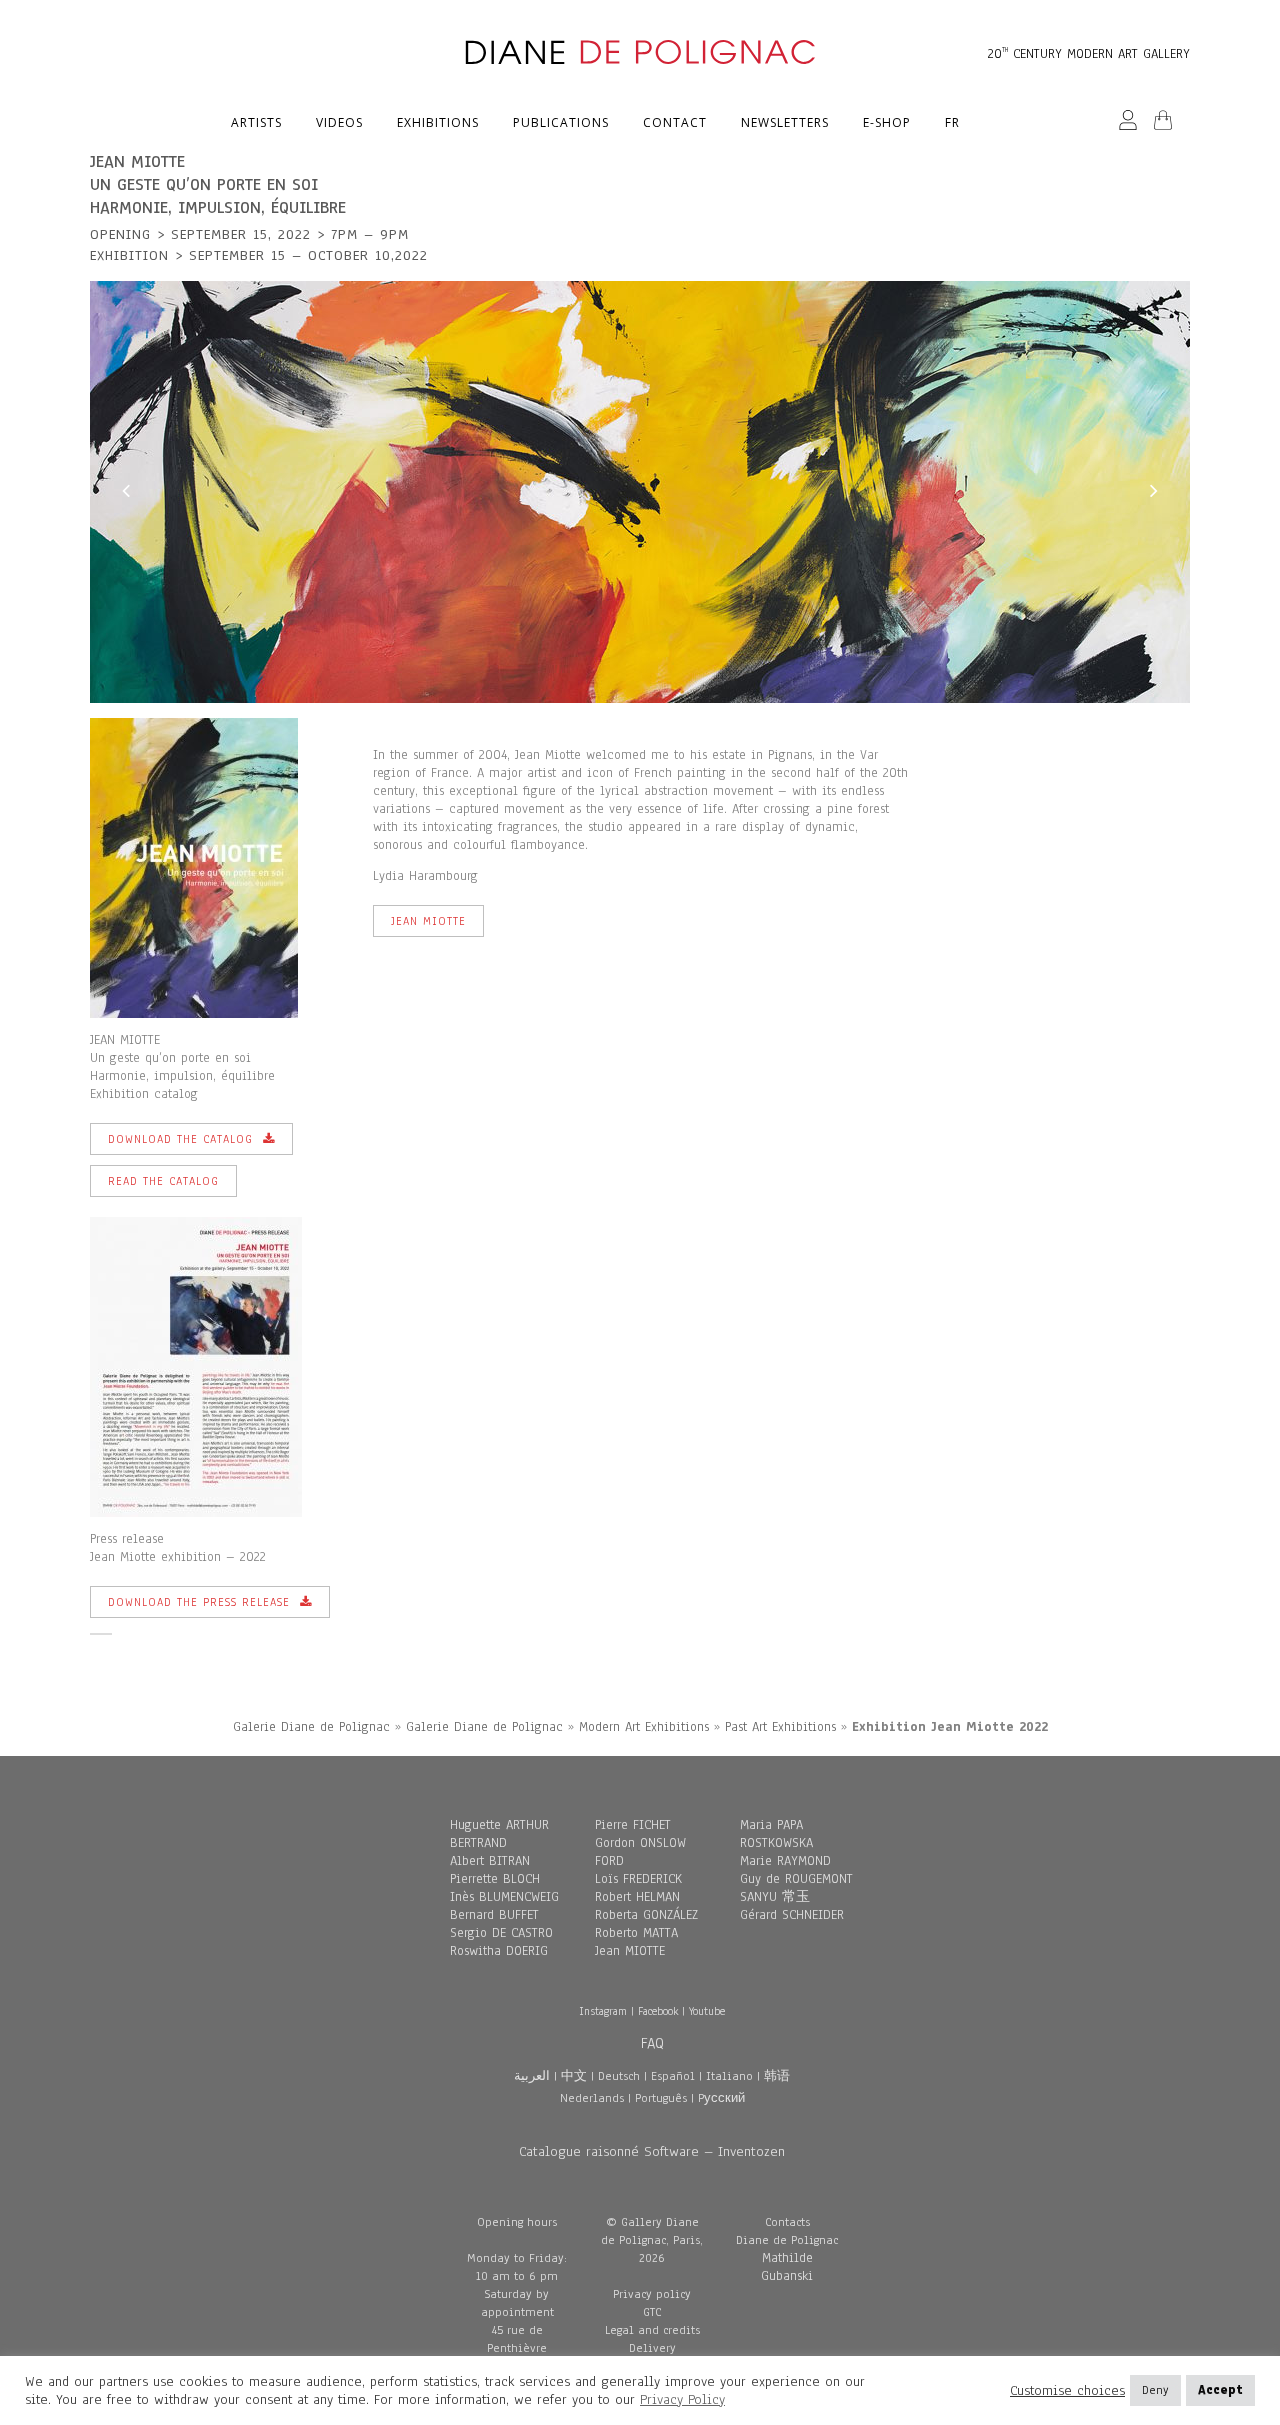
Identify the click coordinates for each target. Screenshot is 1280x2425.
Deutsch (619, 2076)
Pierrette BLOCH (495, 1879)
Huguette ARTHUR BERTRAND (499, 1834)
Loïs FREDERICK (638, 1879)
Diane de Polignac (787, 2240)
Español (673, 2076)
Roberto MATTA (636, 1933)
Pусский (721, 2098)
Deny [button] (1155, 2390)
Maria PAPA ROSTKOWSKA (776, 1834)
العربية (532, 2076)
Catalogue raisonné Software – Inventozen (652, 2151)
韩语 (777, 2076)
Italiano (729, 2076)
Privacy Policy (682, 2399)
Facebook (658, 2011)
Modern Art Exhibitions (644, 1727)
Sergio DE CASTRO (501, 1933)
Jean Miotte (428, 921)
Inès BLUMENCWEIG (504, 1897)
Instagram (603, 2011)
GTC (652, 2312)
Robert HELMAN (637, 1897)
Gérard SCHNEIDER (792, 1915)
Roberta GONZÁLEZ (646, 1915)
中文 (574, 2076)
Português (661, 2098)
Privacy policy (652, 2294)
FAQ (652, 2043)
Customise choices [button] (1067, 2391)
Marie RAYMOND (785, 1861)
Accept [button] (1220, 2390)
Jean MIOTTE (630, 1951)
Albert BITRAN (490, 1861)
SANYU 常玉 (775, 1897)
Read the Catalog (163, 1181)
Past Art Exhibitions (780, 1727)
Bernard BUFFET (494, 1915)
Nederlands (592, 2098)
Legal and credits (652, 2330)
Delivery (652, 2348)
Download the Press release (199, 1602)
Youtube (707, 2011)
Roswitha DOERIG (499, 1951)
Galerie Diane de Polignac (311, 1727)
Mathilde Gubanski (787, 2267)
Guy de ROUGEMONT (796, 1879)
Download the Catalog (180, 1139)
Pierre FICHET (633, 1825)
